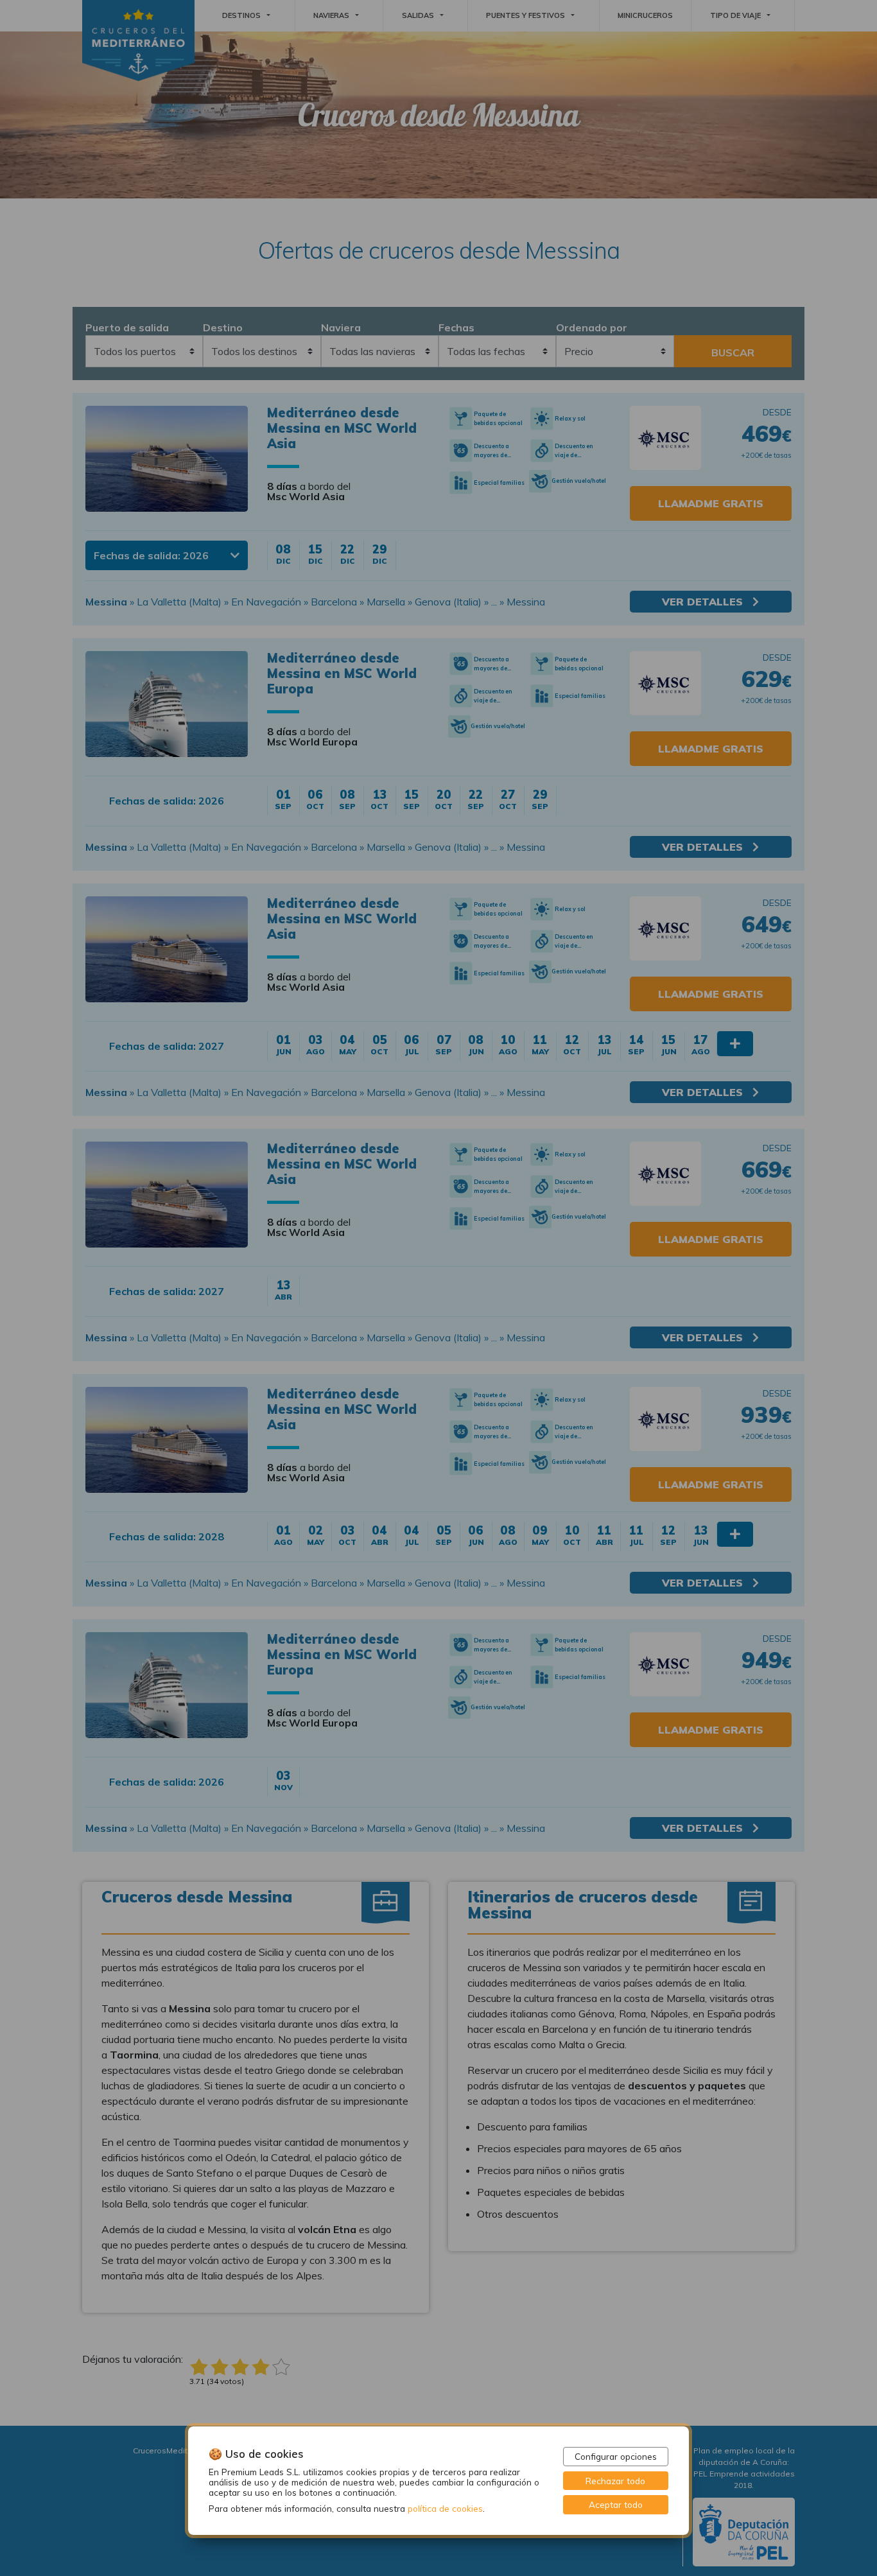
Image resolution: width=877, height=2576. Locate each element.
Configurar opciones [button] (616, 2456)
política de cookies (445, 2508)
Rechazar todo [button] (615, 2481)
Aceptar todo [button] (616, 2504)
